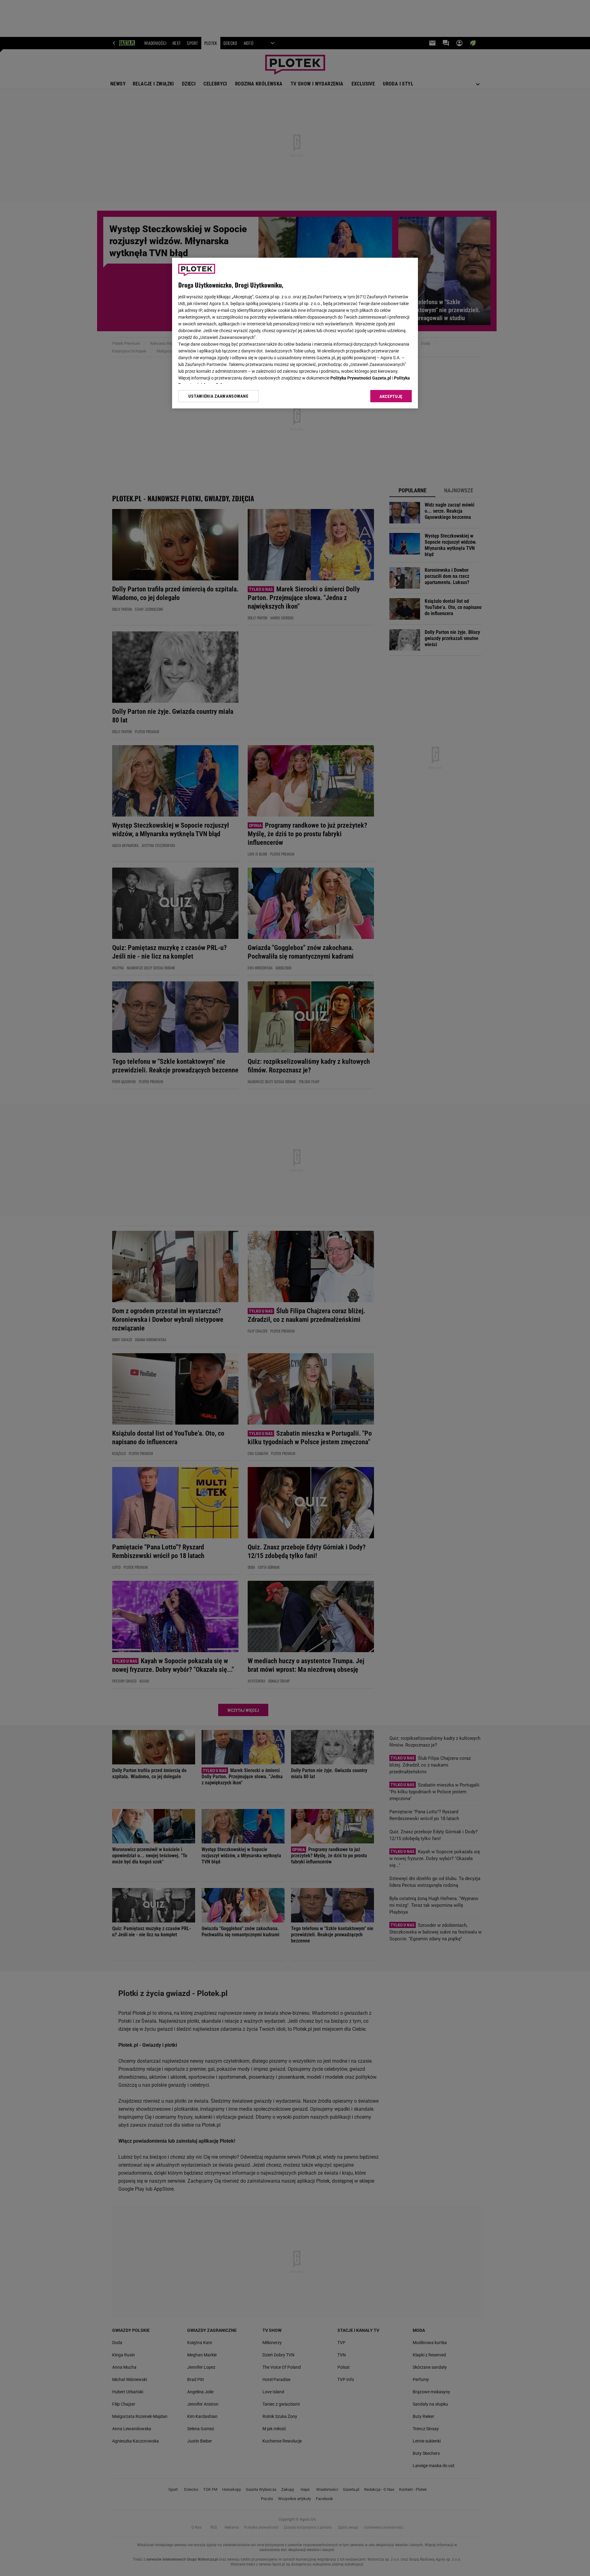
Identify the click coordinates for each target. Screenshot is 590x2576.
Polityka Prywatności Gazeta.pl (361, 378)
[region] (295, 333)
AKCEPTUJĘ (391, 396)
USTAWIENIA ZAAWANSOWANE (218, 396)
